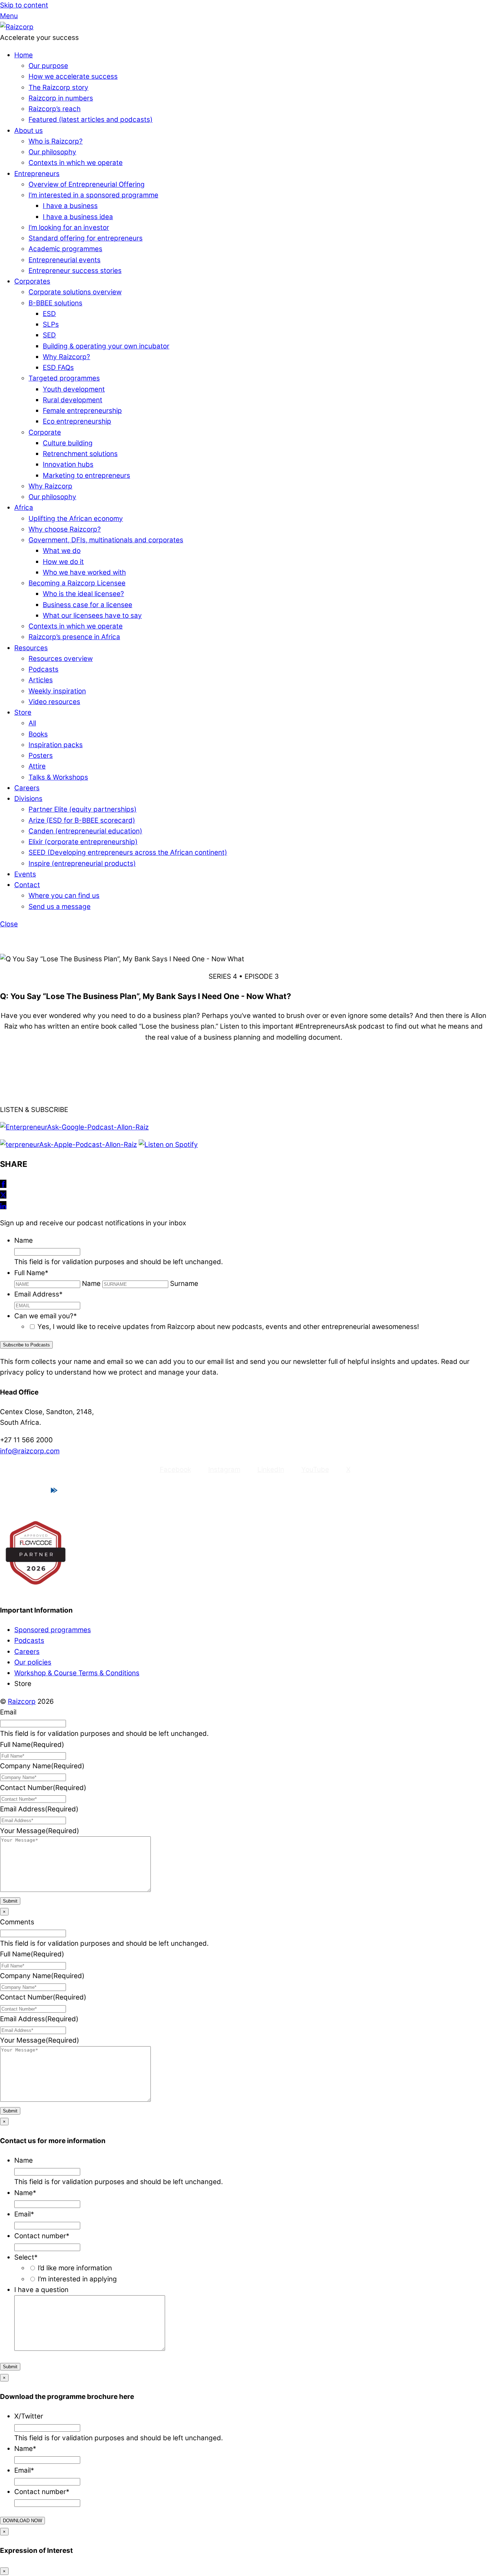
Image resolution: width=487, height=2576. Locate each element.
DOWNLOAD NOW (22, 2521)
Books (38, 734)
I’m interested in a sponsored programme (93, 195)
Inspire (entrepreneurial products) (82, 863)
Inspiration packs (56, 745)
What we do (62, 551)
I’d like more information (75, 2268)
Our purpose (48, 66)
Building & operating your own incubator (106, 346)
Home (24, 55)
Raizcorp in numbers (61, 98)
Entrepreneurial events (65, 260)
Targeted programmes (64, 378)
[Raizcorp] (17, 27)
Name (91, 1284)
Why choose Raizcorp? (65, 529)
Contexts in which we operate (76, 163)
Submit (10, 1901)
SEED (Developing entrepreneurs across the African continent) (128, 852)
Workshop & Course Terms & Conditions (77, 1673)
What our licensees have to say (92, 615)
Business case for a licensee (88, 605)
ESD (49, 314)
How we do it (63, 562)
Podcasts (43, 669)
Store (23, 712)
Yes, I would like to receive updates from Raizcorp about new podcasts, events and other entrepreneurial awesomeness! (228, 1327)
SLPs (51, 324)
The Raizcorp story (58, 87)
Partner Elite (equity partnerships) (83, 809)
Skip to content (24, 5)
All (32, 723)
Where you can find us (64, 896)
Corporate (45, 432)
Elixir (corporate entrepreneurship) (83, 842)
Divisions (28, 799)
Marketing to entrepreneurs (86, 475)
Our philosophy (52, 152)
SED (49, 335)
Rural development (73, 400)
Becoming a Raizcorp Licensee (77, 583)
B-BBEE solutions (55, 303)
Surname (184, 1284)
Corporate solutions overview (75, 292)
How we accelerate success (73, 76)
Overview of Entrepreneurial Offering (87, 184)
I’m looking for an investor (69, 227)
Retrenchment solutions (80, 454)
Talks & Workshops (58, 777)
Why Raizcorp (50, 486)
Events (25, 874)
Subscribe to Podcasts (26, 1345)
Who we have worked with (84, 572)
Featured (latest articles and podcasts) (91, 120)
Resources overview (61, 659)
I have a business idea (78, 217)
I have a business (70, 206)
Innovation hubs (68, 464)
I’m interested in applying (77, 2279)
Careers (27, 788)
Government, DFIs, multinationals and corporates (106, 540)
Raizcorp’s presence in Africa (74, 637)
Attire (37, 766)
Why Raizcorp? (66, 357)
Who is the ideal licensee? (83, 594)
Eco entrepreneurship (77, 421)
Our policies (33, 1662)
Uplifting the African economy (76, 519)
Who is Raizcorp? (56, 141)
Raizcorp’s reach (55, 109)
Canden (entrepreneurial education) (85, 831)
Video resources (54, 702)
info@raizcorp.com (30, 1451)
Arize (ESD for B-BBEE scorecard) (82, 820)
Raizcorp (22, 1701)
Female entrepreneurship (82, 411)
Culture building (68, 443)
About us (29, 131)
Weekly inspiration (57, 691)
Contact (27, 885)
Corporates (32, 281)
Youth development (74, 389)
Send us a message (60, 907)
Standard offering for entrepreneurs (86, 238)
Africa (24, 508)
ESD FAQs (58, 368)
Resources (31, 648)
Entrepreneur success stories (75, 271)
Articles (41, 680)
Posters (41, 756)
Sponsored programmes (53, 1630)
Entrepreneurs (37, 174)
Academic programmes (65, 249)
